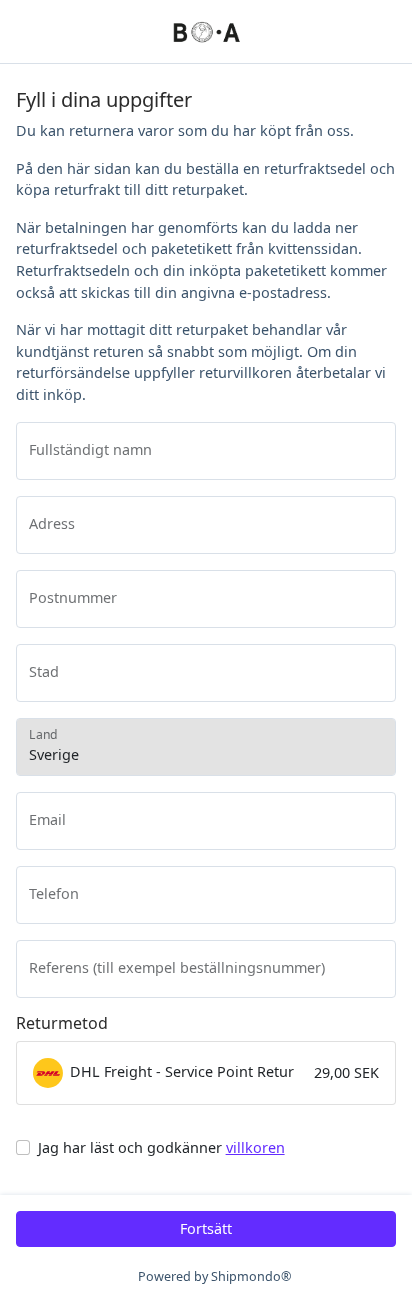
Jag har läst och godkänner (161, 1147)
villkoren (255, 1147)
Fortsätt (206, 1228)
